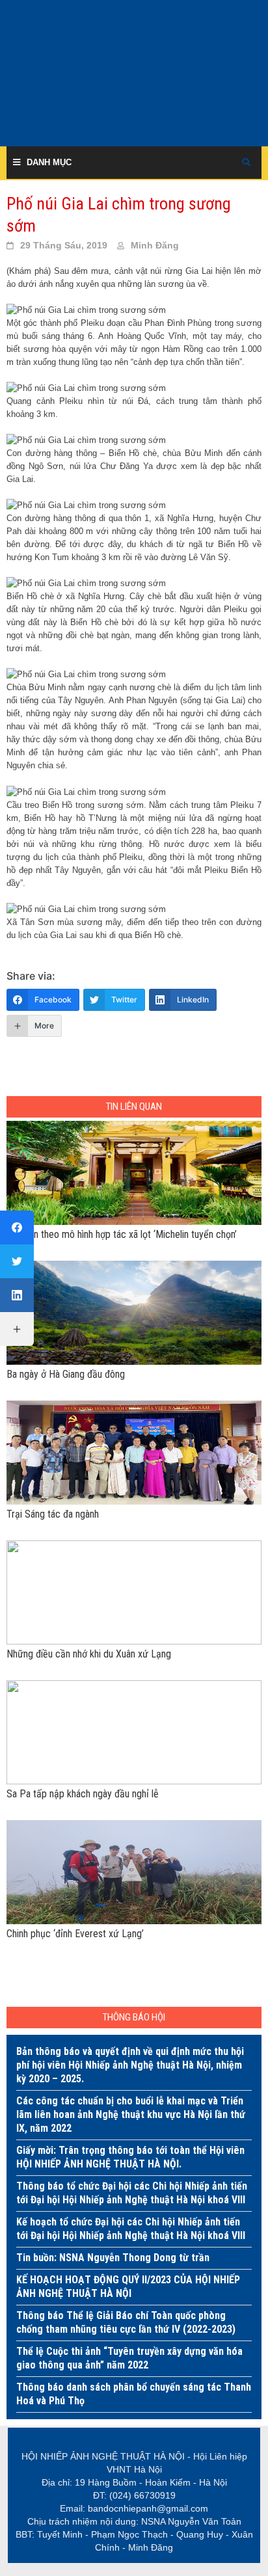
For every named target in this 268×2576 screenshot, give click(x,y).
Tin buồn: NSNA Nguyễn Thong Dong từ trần (113, 2258)
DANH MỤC (49, 162)
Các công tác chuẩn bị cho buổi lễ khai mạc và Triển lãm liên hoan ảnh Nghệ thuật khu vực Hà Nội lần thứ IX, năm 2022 (131, 2114)
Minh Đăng (155, 245)
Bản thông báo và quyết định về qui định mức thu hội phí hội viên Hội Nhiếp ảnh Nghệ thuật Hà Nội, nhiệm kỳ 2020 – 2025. (130, 2065)
